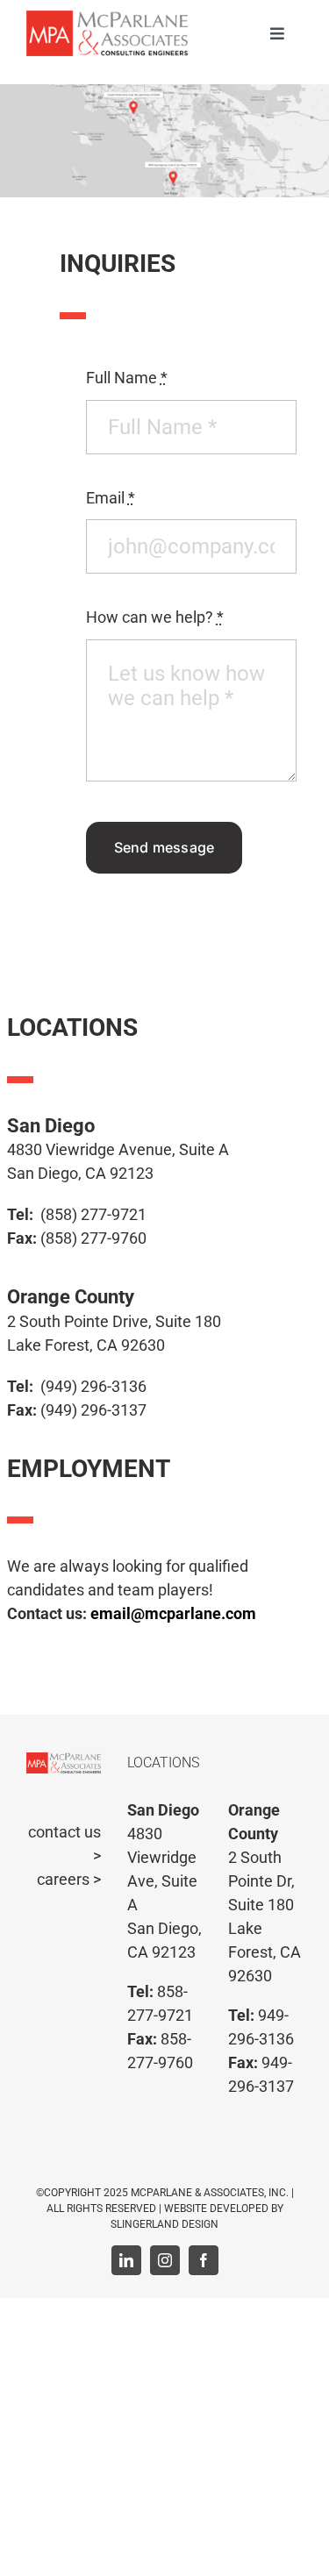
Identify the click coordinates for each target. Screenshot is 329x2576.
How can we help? (155, 617)
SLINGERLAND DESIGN (164, 2224)
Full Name (127, 378)
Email (111, 498)
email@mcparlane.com (173, 1613)
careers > (69, 1879)
